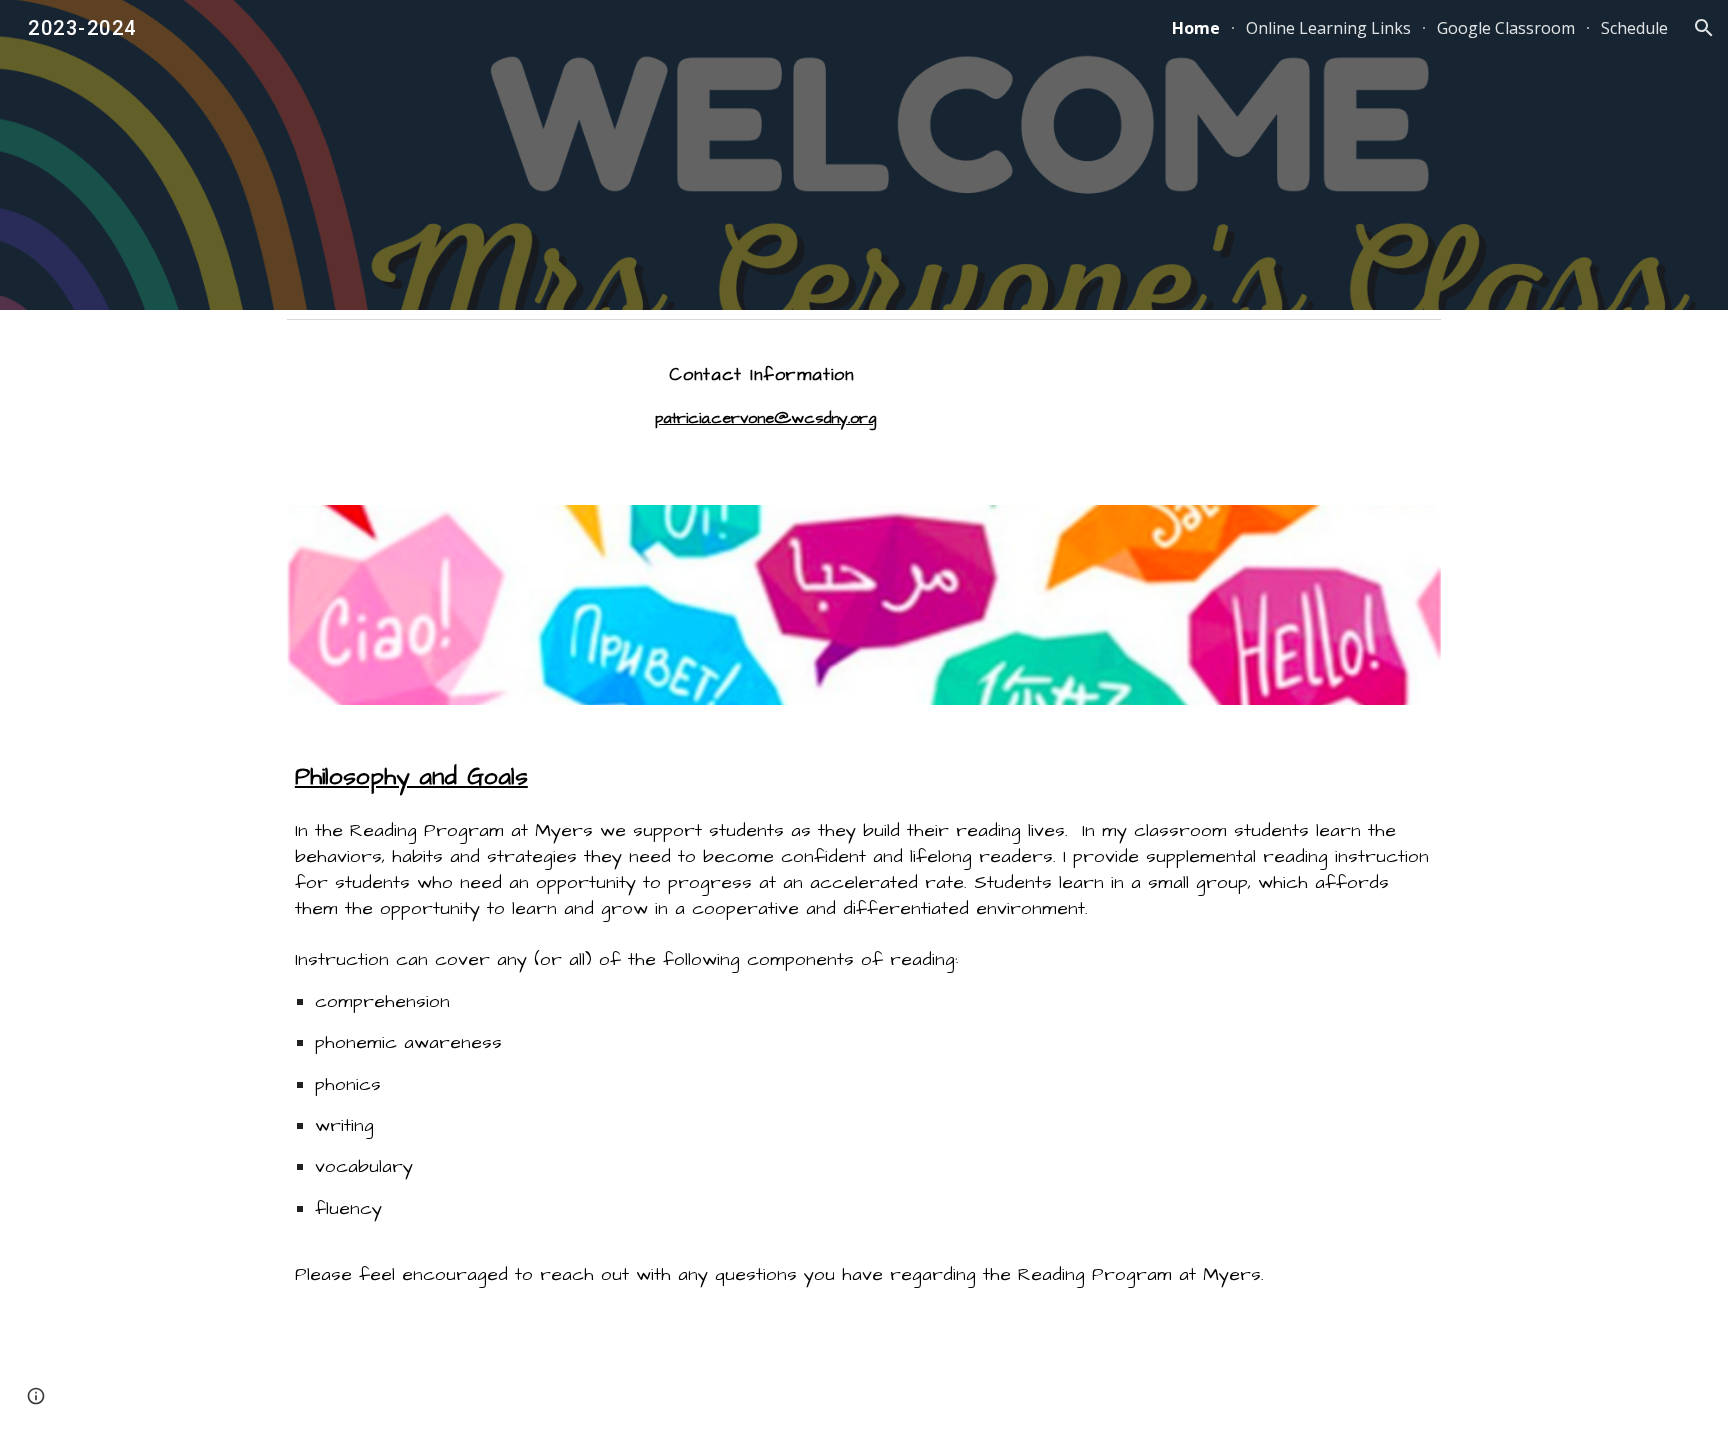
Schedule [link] (1634, 28)
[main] (765, 404)
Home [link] (1196, 28)
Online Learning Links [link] (1328, 28)
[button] (1704, 28)
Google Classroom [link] (1506, 28)
